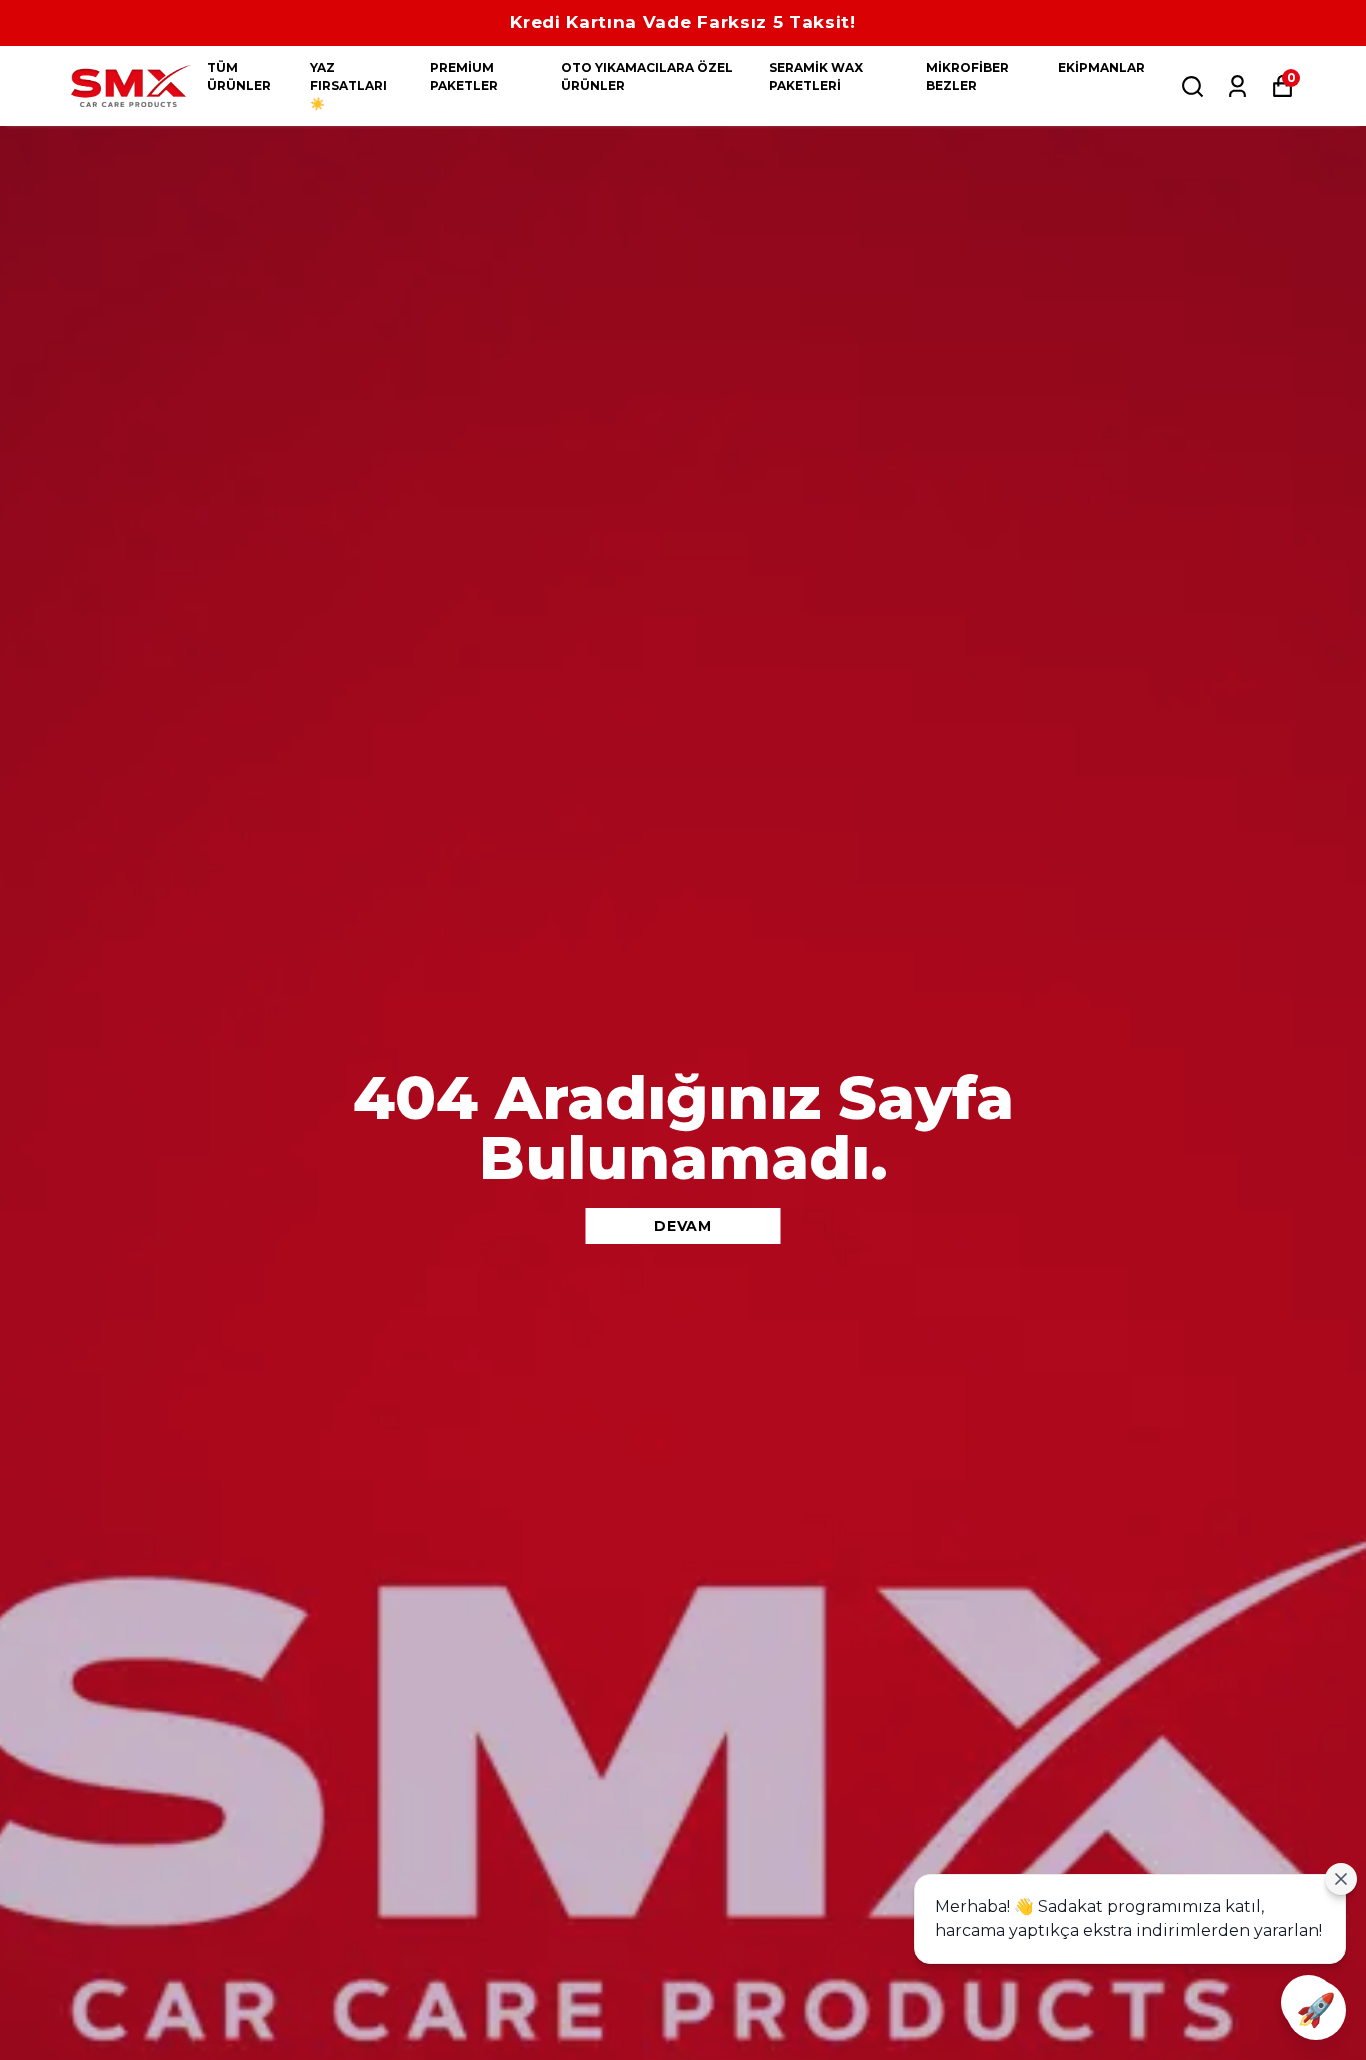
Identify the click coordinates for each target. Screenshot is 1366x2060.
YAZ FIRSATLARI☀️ (348, 85)
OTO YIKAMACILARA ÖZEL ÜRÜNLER (647, 76)
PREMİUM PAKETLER (464, 76)
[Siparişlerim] (1237, 86)
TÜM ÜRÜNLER (239, 76)
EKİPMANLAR (1101, 67)
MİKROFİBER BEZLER (967, 76)
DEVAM (683, 1226)
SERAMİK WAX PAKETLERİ (816, 76)
